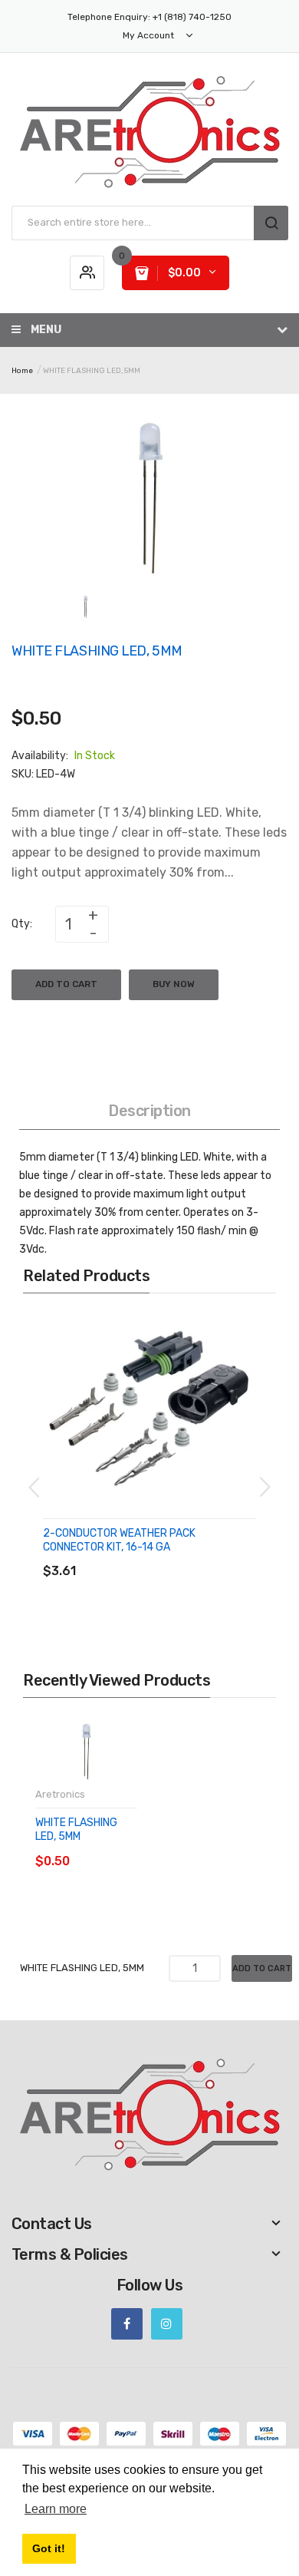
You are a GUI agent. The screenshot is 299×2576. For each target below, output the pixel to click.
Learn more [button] (56, 2509)
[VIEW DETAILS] (153, 1556)
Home (22, 371)
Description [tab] (149, 1111)
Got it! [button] (49, 2548)
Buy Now (174, 984)
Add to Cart (66, 984)
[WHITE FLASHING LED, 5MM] (85, 606)
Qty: (22, 924)
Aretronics (60, 1794)
